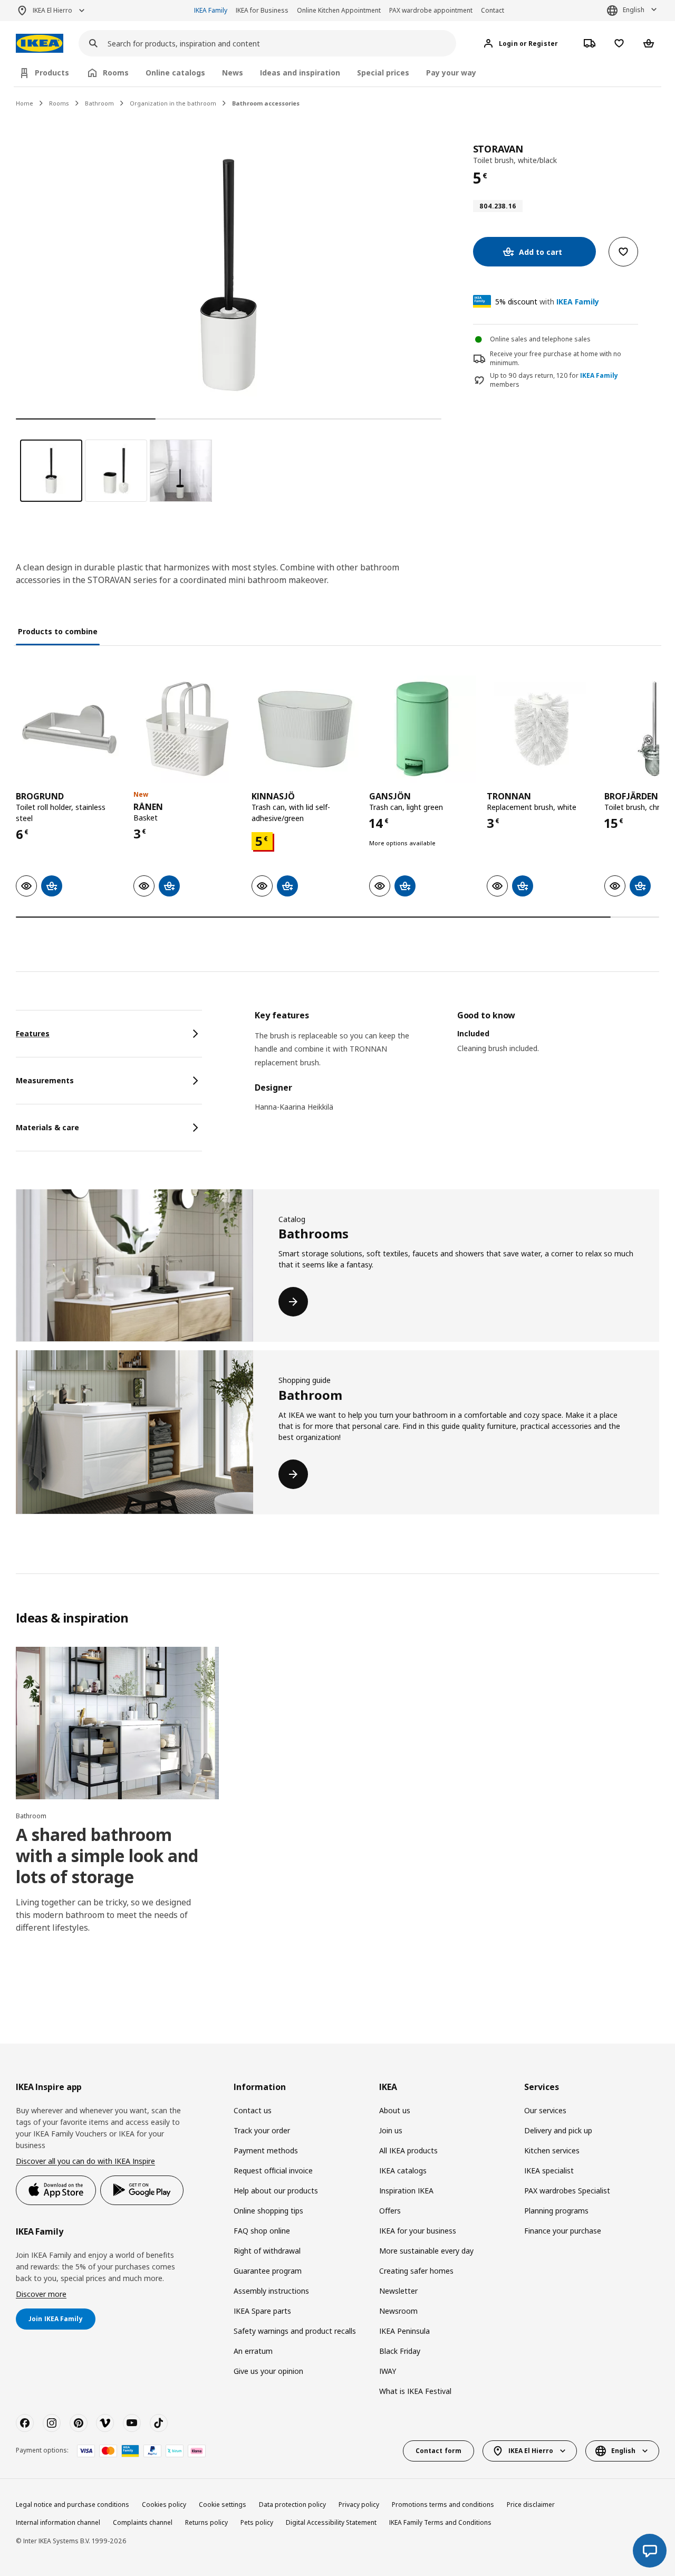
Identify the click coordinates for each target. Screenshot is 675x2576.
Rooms (59, 103)
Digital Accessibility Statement (331, 2522)
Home (25, 103)
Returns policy (206, 2522)
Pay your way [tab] (451, 73)
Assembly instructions (271, 2291)
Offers (390, 2211)
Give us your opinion (268, 2371)
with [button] (547, 302)
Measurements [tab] (45, 1080)
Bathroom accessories (266, 103)
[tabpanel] (457, 1068)
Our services (545, 2110)
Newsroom (398, 2311)
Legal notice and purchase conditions (73, 2505)
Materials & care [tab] (47, 1127)
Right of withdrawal (267, 2251)
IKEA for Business (262, 10)
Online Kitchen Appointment (339, 10)
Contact (493, 10)
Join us (391, 2130)
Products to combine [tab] (58, 631)
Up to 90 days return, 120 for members (554, 380)
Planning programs (556, 2211)
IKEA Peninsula (404, 2331)
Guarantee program (268, 2271)
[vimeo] (105, 2423)
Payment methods (266, 2150)
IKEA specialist (549, 2170)
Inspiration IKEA (406, 2191)
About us (395, 2110)
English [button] (634, 10)
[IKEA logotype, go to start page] (40, 44)
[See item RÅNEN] (187, 729)
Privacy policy (359, 2505)
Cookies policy (164, 2505)
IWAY (388, 2371)
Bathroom (99, 103)
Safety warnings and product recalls (295, 2331)
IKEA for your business (418, 2231)
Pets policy (257, 2522)
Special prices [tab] (383, 73)
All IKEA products (408, 2150)
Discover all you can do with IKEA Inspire (85, 2161)
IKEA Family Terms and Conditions (440, 2522)
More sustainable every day (426, 2251)
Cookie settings (223, 2505)
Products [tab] (52, 73)
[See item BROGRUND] (69, 729)
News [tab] (233, 73)
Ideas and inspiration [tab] (300, 73)
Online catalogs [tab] (175, 73)
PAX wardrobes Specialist (567, 2191)
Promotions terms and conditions (443, 2505)
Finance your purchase (563, 2231)
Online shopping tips (268, 2211)
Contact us (253, 2110)
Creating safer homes (416, 2271)
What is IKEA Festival (415, 2391)
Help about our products (276, 2191)
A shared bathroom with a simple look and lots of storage (107, 1855)
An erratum (253, 2351)
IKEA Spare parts (262, 2311)
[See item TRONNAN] (540, 729)
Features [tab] (33, 1033)
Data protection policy (292, 2505)
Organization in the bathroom (173, 103)
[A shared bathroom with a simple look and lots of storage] (117, 1723)
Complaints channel (143, 2522)
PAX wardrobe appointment (431, 10)
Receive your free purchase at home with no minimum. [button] (556, 358)
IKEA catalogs (403, 2170)
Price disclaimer (531, 2505)
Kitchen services (552, 2150)
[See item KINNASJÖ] (305, 729)
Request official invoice (273, 2170)
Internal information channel (58, 2522)
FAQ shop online (262, 2231)
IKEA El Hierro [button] (52, 10)
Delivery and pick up (558, 2130)
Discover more (41, 2294)
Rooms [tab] (116, 73)
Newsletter (398, 2291)
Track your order (262, 2130)
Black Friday (400, 2351)
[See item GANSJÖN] (423, 729)
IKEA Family (211, 10)
